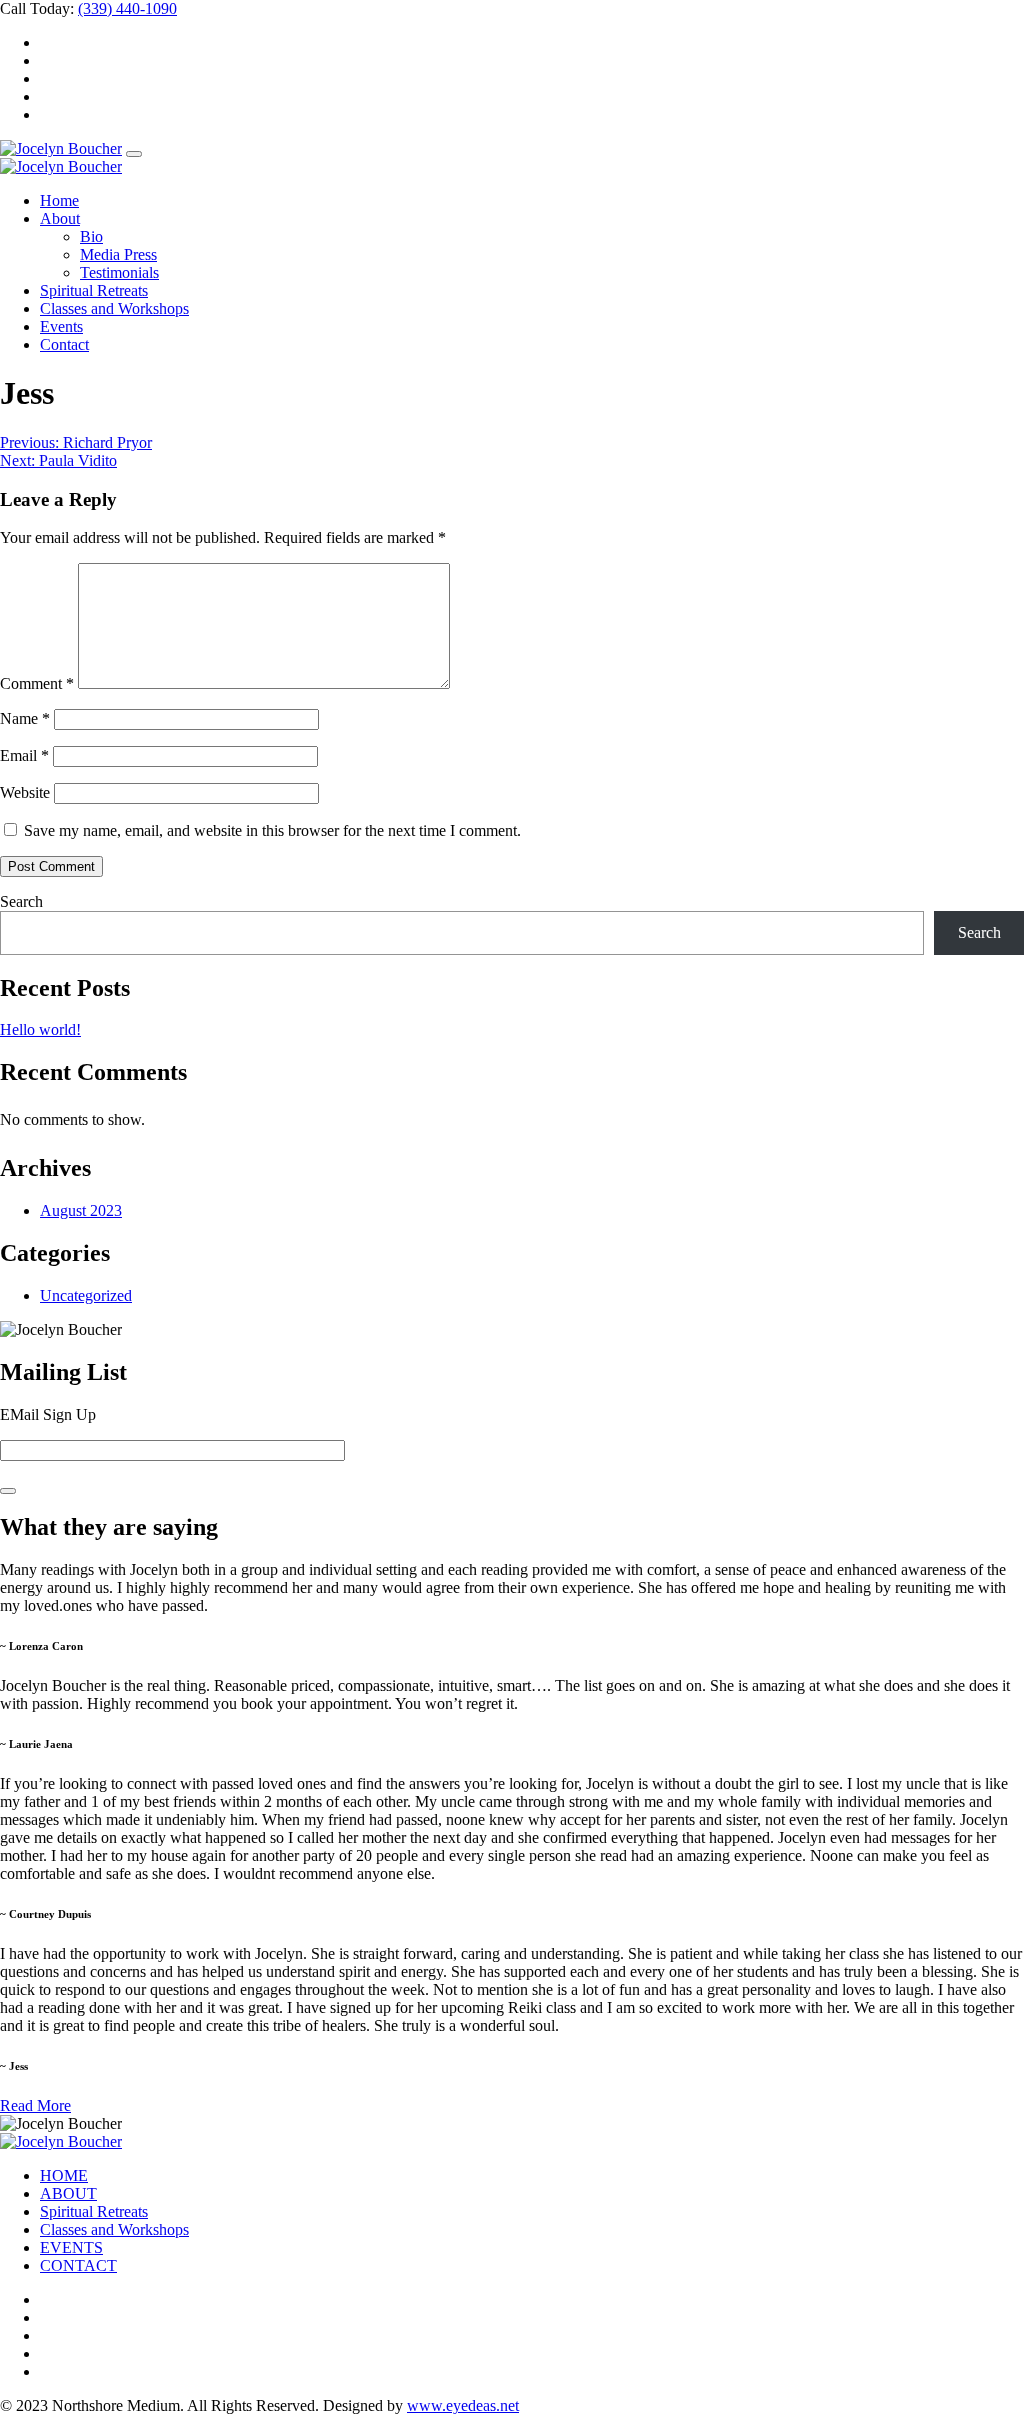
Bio (91, 236)
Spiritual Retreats (94, 290)
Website (25, 792)
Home (59, 200)
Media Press (118, 254)
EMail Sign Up (48, 1414)
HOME (64, 2175)
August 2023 (81, 1210)
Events (61, 326)
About (60, 218)
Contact (64, 344)
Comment (37, 683)
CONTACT (78, 2265)
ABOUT (68, 2193)
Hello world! (40, 1029)
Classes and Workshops (114, 308)
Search (21, 901)
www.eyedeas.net (463, 2405)
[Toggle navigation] (134, 154)
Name (25, 718)
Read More (35, 2105)
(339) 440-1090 (127, 8)
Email (24, 755)
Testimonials (119, 272)
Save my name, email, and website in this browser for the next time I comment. (272, 830)
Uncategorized (86, 1295)
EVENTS (71, 2247)
